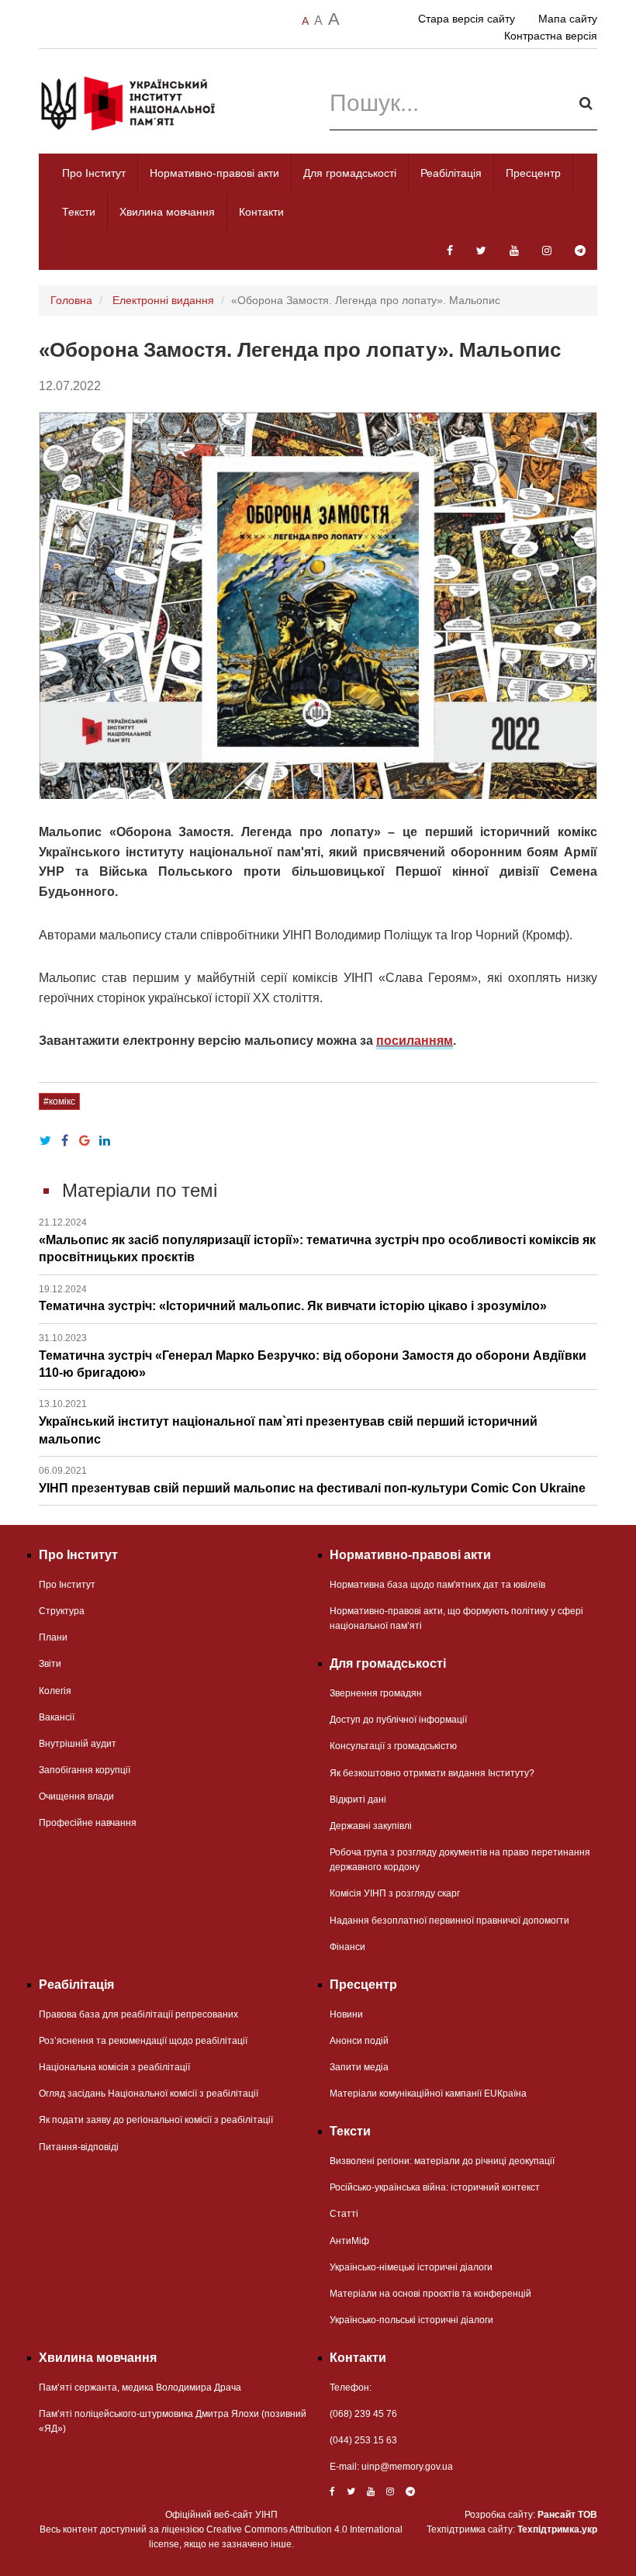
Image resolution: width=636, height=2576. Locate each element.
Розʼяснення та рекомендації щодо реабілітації (143, 2041)
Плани (53, 1637)
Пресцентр (533, 173)
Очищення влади (76, 1796)
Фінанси (347, 1947)
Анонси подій (359, 2041)
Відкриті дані (358, 1800)
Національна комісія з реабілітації (114, 2067)
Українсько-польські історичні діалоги (411, 2320)
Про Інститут (94, 173)
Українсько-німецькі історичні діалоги (411, 2267)
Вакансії (57, 1717)
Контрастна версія (551, 36)
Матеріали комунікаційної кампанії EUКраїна (428, 2094)
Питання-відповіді (79, 2147)
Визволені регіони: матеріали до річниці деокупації (442, 2161)
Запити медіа (359, 2067)
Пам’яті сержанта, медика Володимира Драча (140, 2388)
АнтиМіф (349, 2241)
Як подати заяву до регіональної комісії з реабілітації (156, 2120)
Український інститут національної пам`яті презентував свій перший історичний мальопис (288, 1422)
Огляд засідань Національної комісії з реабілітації (149, 2094)
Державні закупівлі (371, 1826)
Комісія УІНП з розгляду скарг (395, 1893)
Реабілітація (451, 173)
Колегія (55, 1691)
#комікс (59, 1101)
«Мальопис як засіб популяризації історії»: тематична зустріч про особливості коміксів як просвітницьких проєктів (317, 1240)
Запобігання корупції (85, 1770)
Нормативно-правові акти (214, 173)
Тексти (79, 212)
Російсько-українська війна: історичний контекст (435, 2187)
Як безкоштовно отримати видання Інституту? (432, 1773)
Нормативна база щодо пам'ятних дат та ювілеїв (437, 1585)
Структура (62, 1611)
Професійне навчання (88, 1823)
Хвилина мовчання (167, 212)
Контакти (261, 212)
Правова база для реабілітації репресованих (138, 2014)
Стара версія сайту (467, 19)
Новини (346, 2014)
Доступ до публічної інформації (398, 1720)
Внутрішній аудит (78, 1744)
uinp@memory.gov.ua (407, 2467)
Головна (71, 300)
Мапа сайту (568, 19)
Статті (344, 2214)
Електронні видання (163, 300)
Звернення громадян (376, 1693)
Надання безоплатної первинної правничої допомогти (449, 1921)
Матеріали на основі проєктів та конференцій (430, 2294)
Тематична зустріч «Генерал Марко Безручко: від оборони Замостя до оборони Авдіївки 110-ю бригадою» (313, 1356)
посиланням (415, 1041)
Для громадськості (350, 173)
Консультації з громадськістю (393, 1746)
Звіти (50, 1664)
